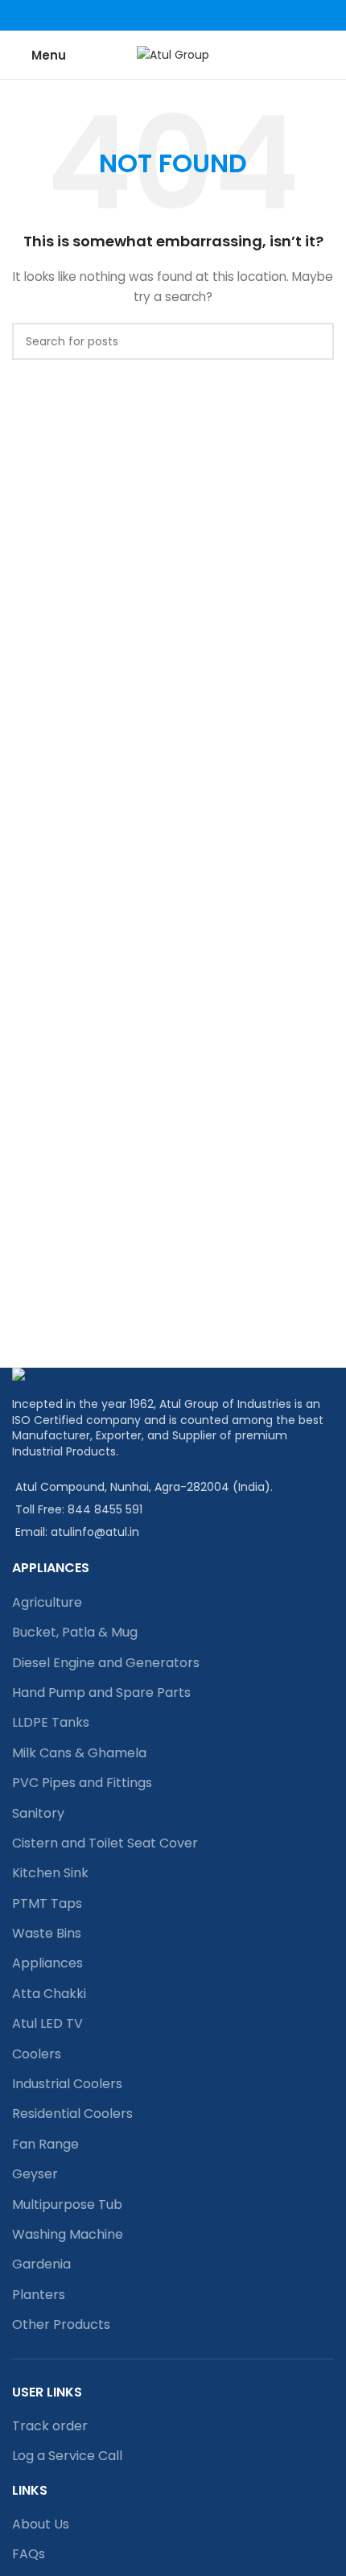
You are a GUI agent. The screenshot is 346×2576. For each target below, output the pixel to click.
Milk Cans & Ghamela (79, 1753)
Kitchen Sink (50, 1873)
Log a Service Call (67, 2456)
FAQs (29, 2554)
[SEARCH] (315, 341)
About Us (41, 2524)
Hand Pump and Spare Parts (101, 1693)
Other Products (61, 2324)
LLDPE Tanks (51, 1722)
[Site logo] (173, 54)
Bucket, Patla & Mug (75, 1632)
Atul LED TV (47, 2023)
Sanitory (38, 1813)
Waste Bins (47, 1933)
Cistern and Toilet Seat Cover (105, 1843)
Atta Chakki (49, 1994)
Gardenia (41, 2264)
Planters (39, 2295)
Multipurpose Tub (67, 2204)
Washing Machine (68, 2234)
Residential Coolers (72, 2114)
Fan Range (45, 2144)
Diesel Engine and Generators (106, 1663)
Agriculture (47, 1602)
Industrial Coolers (67, 2084)
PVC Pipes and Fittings (82, 1783)
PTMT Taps (47, 1903)
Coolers (37, 2054)
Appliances (47, 1963)
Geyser (35, 2174)
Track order (50, 2426)
